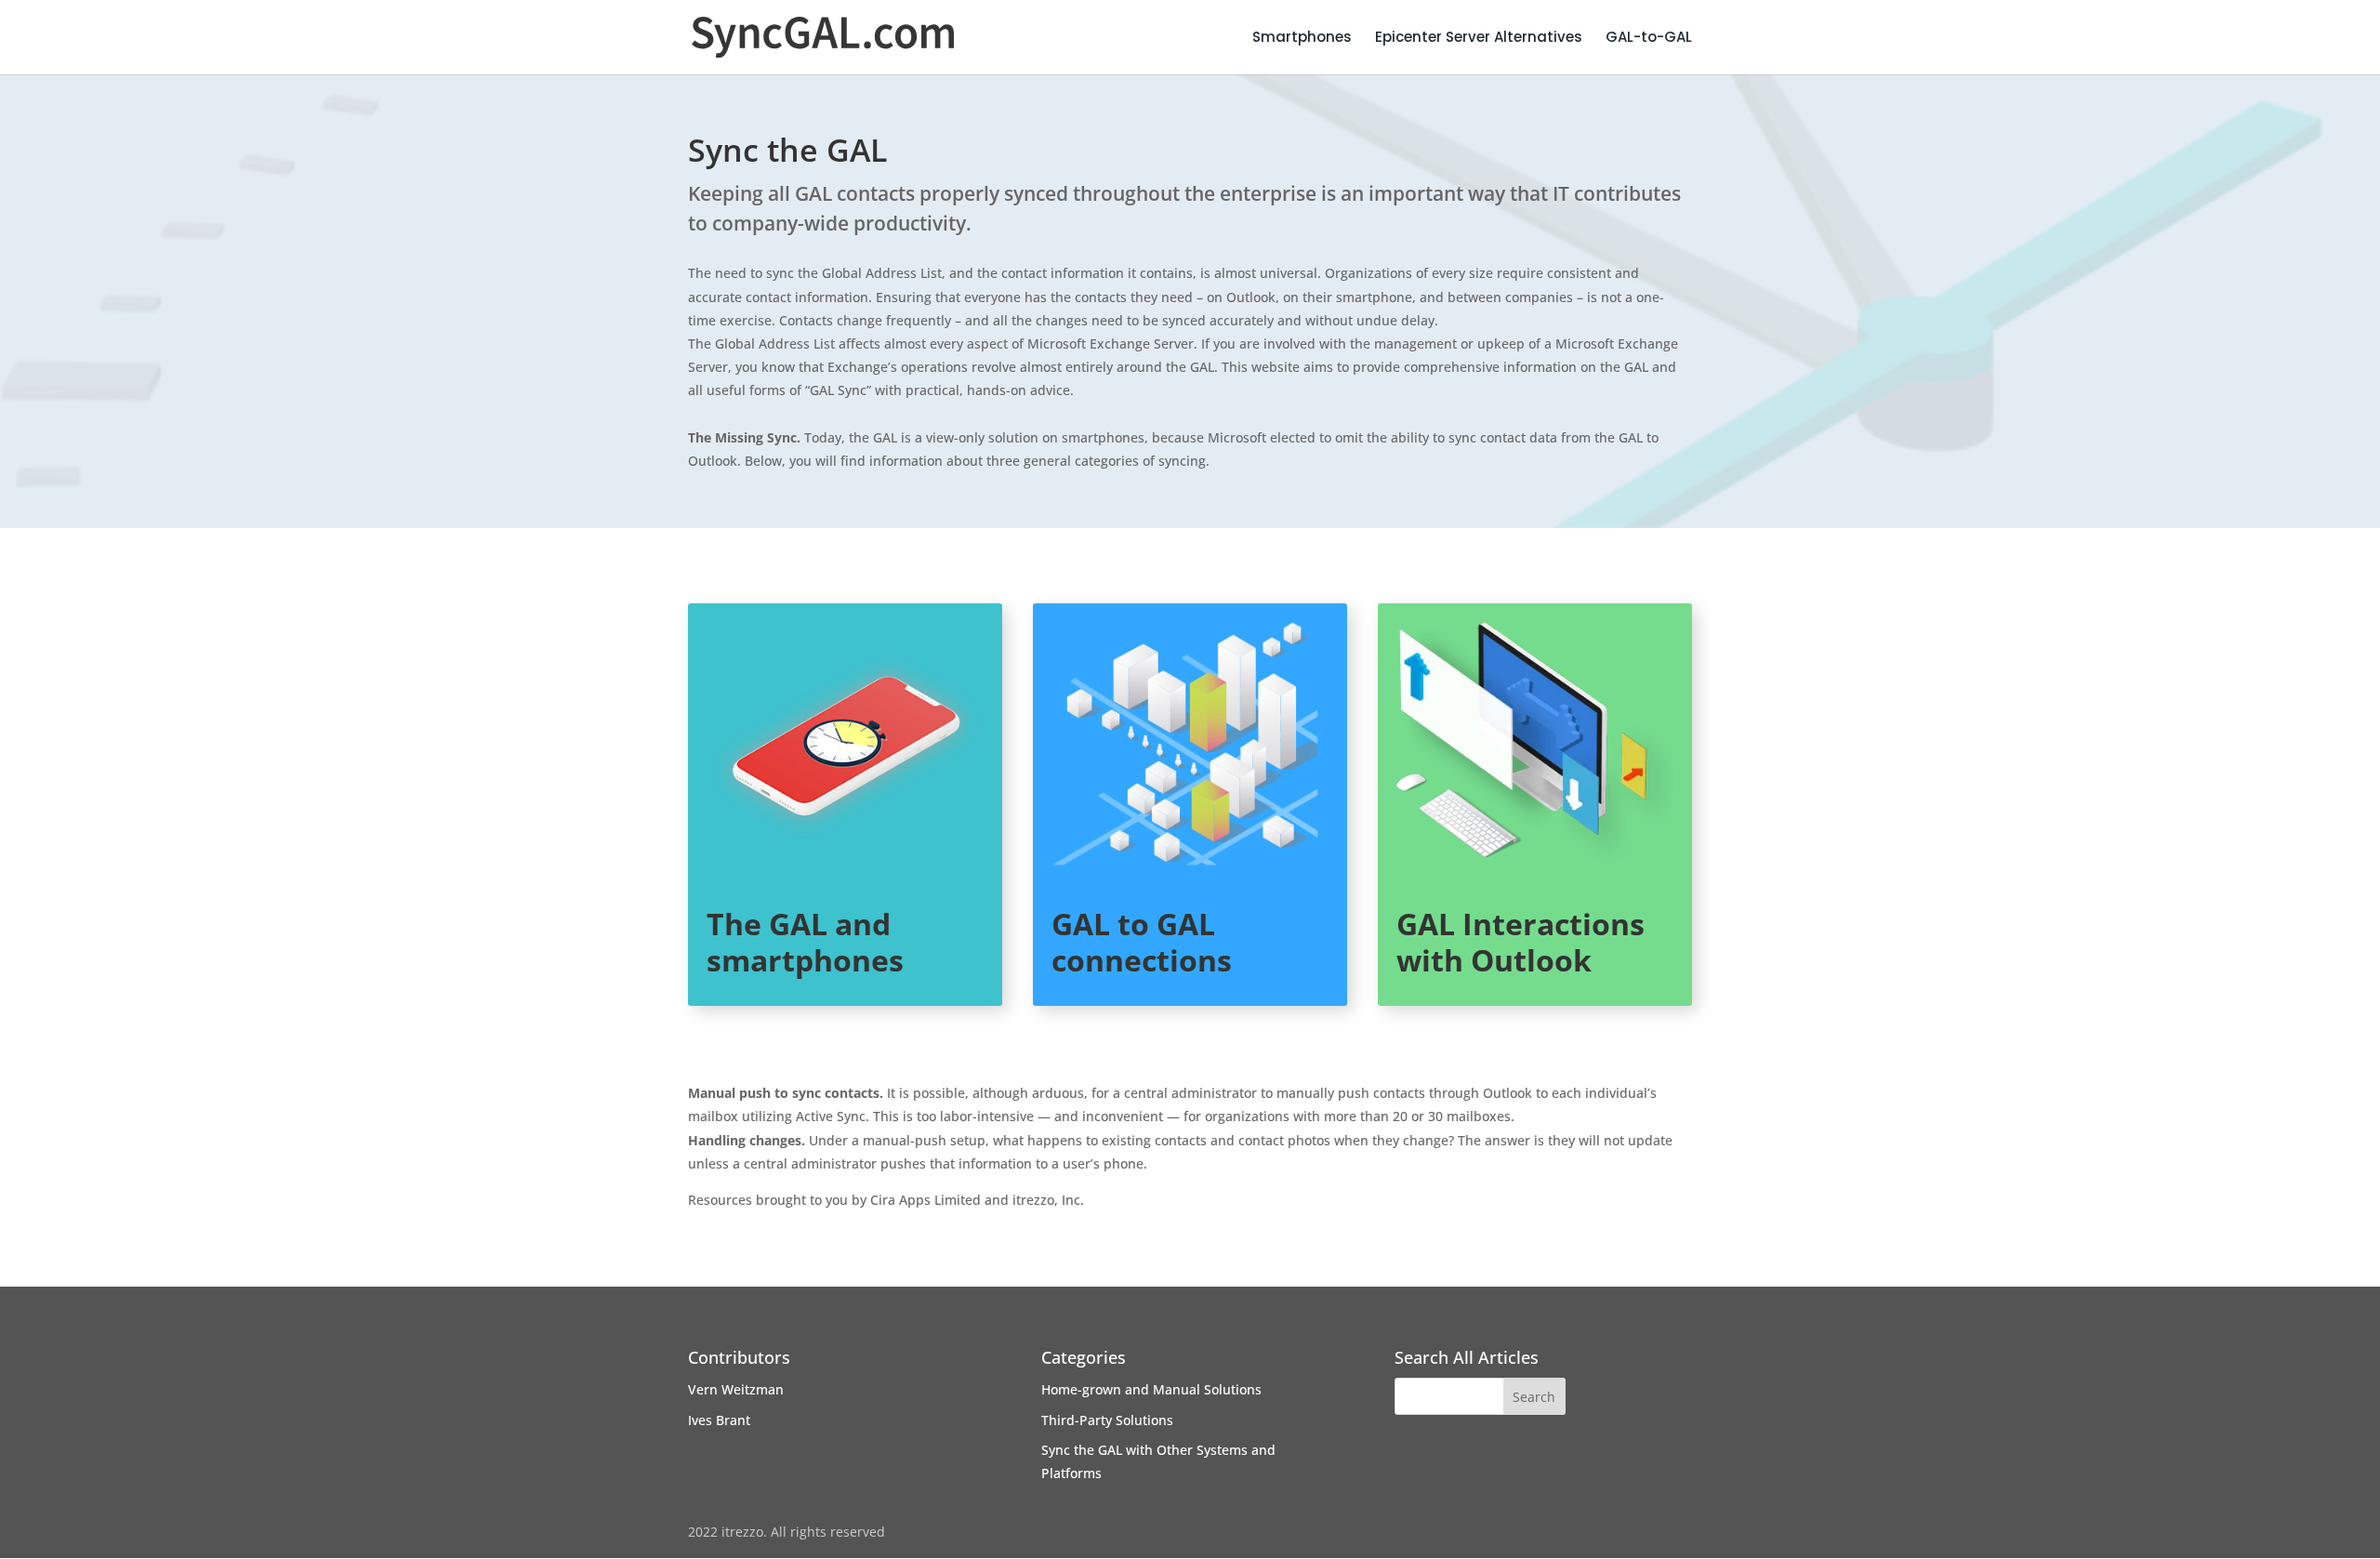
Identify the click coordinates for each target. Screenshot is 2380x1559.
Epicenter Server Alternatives (1479, 39)
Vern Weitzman (736, 1389)
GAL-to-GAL (1649, 39)
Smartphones (1302, 39)
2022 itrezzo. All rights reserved (787, 1532)
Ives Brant (719, 1420)
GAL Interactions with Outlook (1521, 941)
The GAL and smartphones (805, 941)
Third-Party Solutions (1107, 1420)
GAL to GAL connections (1142, 941)
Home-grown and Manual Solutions (1151, 1389)
